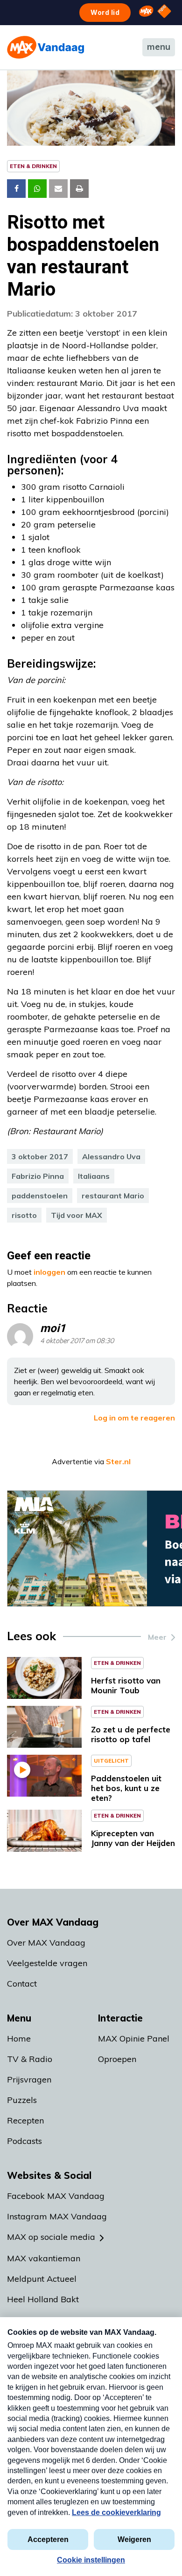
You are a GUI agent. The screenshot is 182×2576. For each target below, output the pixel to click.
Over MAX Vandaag (46, 1943)
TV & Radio (30, 2059)
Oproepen (117, 2059)
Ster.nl (118, 1461)
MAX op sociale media (51, 2237)
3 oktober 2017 (40, 1156)
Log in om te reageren (134, 1418)
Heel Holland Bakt (43, 2299)
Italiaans (94, 1176)
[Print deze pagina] (79, 189)
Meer (157, 1637)
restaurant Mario (113, 1196)
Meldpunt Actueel (42, 2279)
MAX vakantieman (44, 2258)
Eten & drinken (33, 166)
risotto (24, 1215)
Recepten (25, 2120)
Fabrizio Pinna (38, 1176)
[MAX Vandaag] (45, 47)
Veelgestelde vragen (47, 1963)
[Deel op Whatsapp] (37, 189)
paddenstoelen (40, 1196)
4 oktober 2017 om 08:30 (77, 1341)
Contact (22, 1984)
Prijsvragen (29, 2079)
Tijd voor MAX (77, 1215)
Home (19, 2038)
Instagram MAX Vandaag (57, 2216)
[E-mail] (58, 189)
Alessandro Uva (111, 1156)
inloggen (49, 1272)
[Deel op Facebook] (16, 189)
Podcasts (24, 2141)
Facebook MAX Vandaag (56, 2196)
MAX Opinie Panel (134, 2038)
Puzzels (22, 2100)
